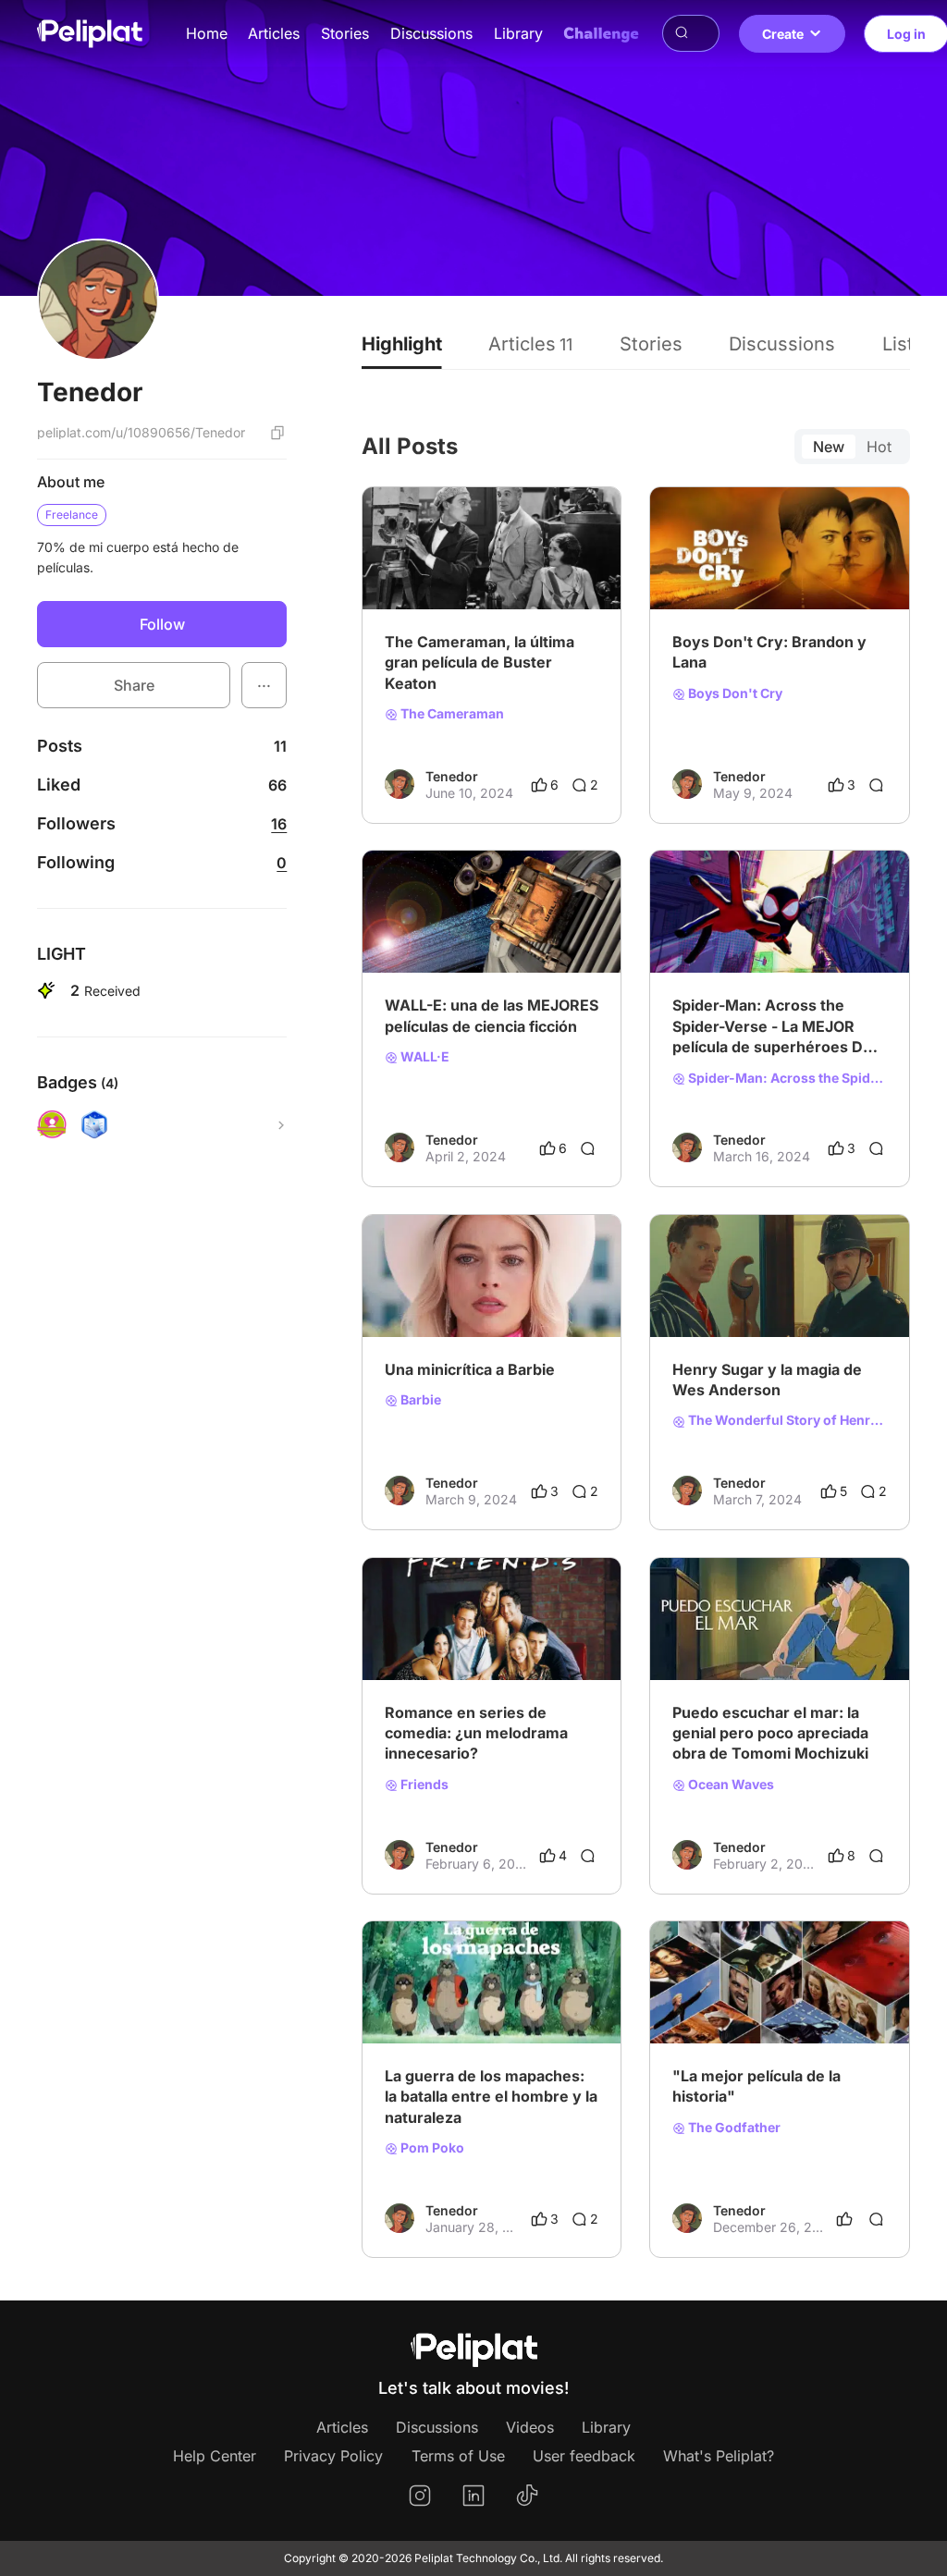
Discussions (431, 33)
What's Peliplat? (719, 2456)
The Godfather (733, 2128)
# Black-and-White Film (455, 580)
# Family (541, 944)
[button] (264, 685)
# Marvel (779, 944)
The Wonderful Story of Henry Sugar (786, 1420)
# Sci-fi (486, 944)
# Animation (421, 944)
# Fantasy (843, 944)
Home (207, 33)
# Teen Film (707, 1650)
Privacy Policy (333, 2456)
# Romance (489, 1650)
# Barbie (548, 1307)
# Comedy (484, 1307)
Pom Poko (431, 2148)
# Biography (793, 580)
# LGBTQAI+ (710, 580)
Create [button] (783, 34)
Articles (274, 33)
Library (518, 33)
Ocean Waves (730, 1785)
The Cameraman (451, 714)
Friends (423, 1785)
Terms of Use (458, 2456)
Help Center (215, 2456)
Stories (345, 33)
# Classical (705, 2014)
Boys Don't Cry (734, 693)
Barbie (419, 1400)
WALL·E (424, 1057)
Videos (530, 2427)
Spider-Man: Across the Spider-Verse (786, 1078)
